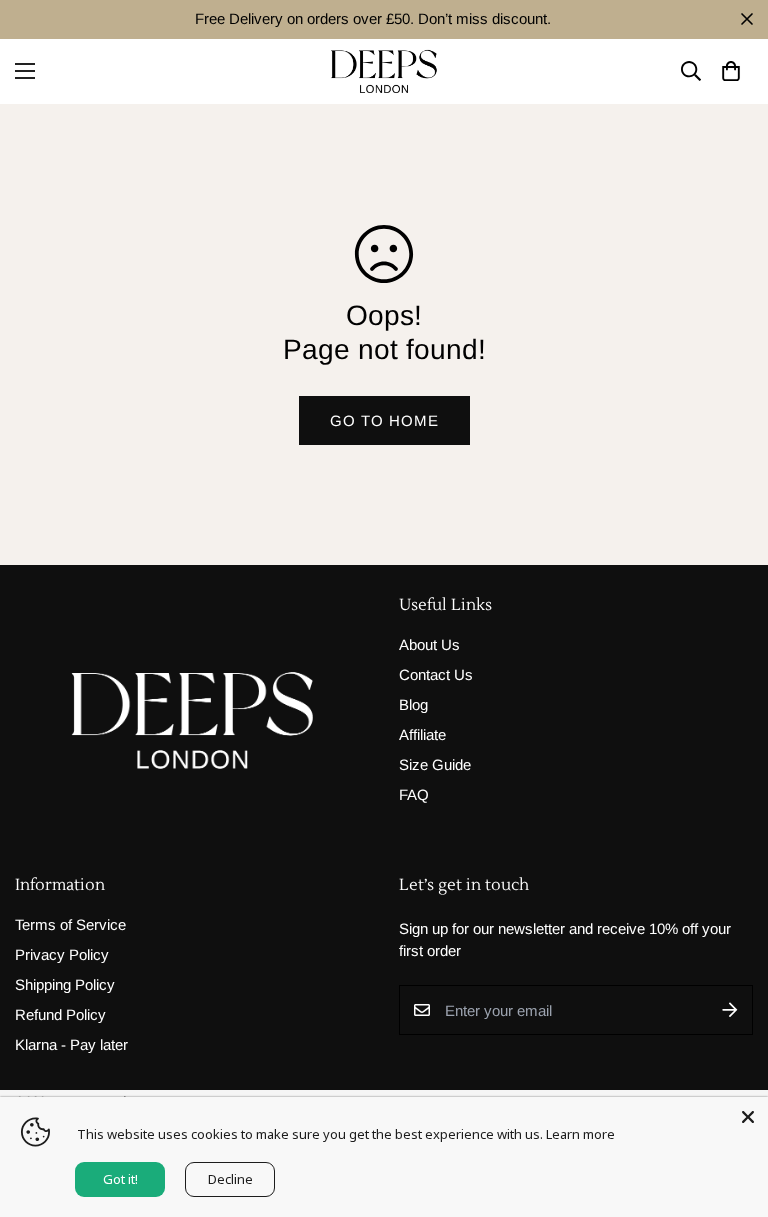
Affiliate (422, 734)
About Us (429, 644)
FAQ (414, 794)
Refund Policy (60, 1014)
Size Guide (435, 764)
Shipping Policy (65, 984)
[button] (730, 71)
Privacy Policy (62, 954)
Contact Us (436, 674)
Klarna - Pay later (71, 1044)
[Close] (748, 1117)
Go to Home (384, 420)
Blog (413, 704)
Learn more (580, 1134)
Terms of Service (70, 924)
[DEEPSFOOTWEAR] (384, 71)
